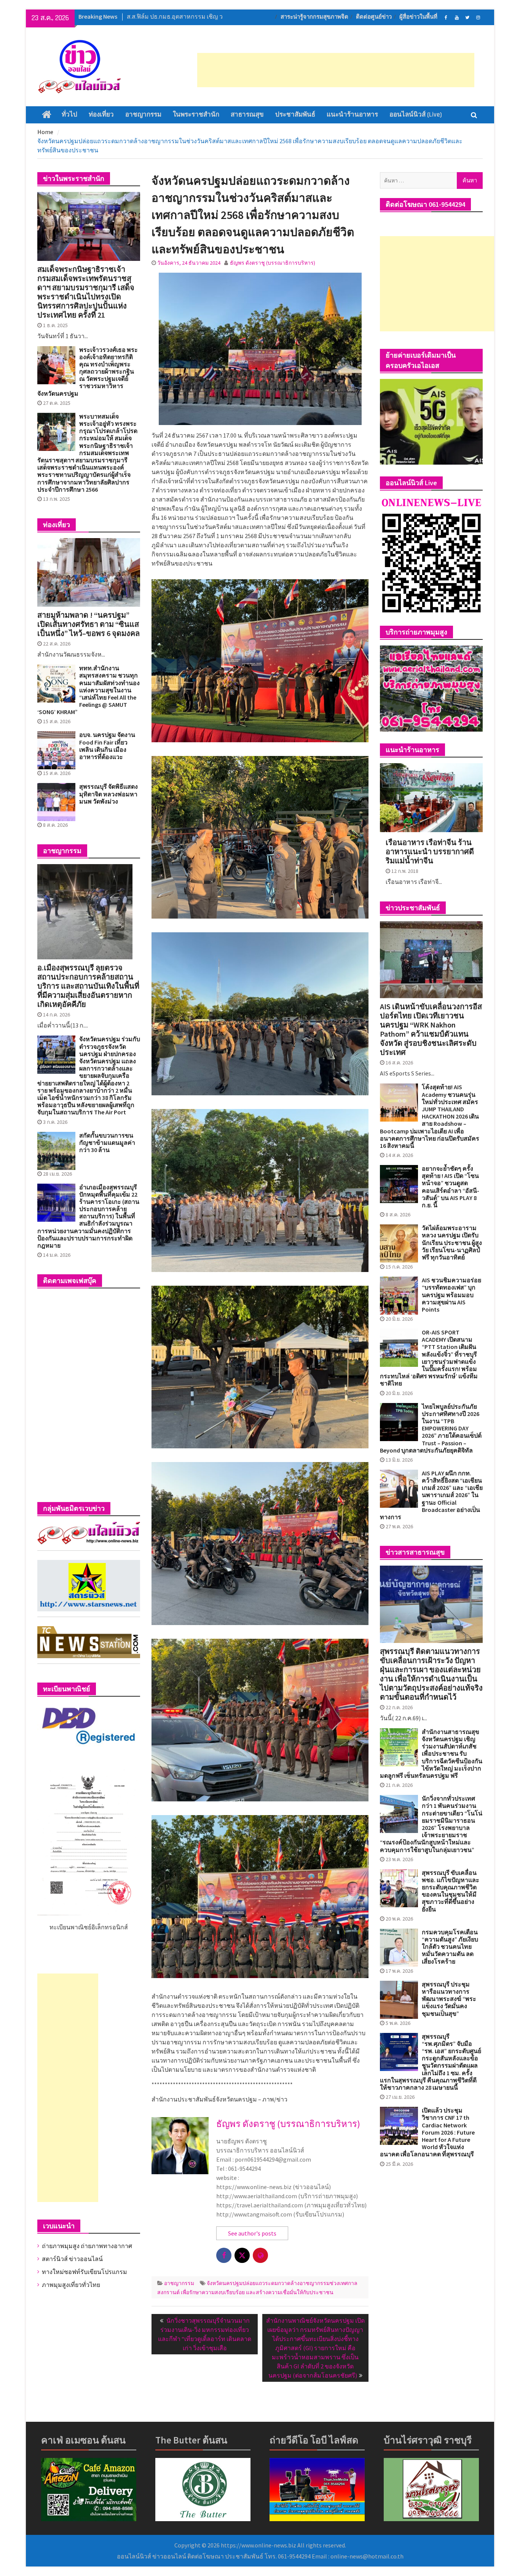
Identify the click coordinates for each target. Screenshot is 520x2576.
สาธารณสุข (247, 115)
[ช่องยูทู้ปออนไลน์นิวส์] (457, 17)
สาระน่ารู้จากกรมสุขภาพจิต (314, 17)
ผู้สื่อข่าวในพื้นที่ (418, 17)
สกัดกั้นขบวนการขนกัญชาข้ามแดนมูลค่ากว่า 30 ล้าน (107, 1143)
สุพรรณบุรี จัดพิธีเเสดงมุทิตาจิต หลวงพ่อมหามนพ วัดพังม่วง (108, 794)
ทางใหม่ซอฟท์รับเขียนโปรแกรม (85, 2272)
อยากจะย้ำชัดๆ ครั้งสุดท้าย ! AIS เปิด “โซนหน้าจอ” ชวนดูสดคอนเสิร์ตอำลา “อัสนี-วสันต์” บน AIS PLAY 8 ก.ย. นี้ (451, 1187)
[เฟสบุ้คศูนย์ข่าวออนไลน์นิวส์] (446, 17)
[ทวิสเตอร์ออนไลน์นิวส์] (467, 17)
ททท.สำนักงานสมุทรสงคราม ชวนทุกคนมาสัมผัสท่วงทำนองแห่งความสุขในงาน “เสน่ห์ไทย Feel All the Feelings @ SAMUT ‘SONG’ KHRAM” (89, 690)
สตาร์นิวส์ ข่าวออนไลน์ (72, 2259)
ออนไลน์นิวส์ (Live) (416, 115)
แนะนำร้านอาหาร (352, 115)
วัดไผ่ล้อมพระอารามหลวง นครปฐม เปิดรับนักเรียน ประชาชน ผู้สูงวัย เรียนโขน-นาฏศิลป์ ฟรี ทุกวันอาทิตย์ (452, 1243)
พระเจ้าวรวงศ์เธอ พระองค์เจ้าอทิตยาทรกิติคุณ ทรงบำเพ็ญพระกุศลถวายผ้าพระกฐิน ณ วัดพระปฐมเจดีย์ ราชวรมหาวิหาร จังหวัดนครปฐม (88, 372)
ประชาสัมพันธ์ (295, 115)
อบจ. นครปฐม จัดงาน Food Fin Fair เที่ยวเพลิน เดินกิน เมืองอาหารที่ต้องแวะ (107, 746)
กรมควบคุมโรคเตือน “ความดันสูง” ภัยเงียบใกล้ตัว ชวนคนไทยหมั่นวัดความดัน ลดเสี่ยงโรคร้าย (450, 1947)
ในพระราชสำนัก (196, 115)
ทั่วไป (69, 115)
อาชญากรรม (143, 115)
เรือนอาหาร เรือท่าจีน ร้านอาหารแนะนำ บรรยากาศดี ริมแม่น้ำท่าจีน (430, 852)
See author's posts (252, 2233)
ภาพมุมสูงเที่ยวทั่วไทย (71, 2285)
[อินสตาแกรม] (478, 17)
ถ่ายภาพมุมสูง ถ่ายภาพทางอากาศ (87, 2246)
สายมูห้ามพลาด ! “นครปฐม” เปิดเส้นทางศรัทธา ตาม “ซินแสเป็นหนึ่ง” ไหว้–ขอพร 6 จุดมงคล (89, 624)
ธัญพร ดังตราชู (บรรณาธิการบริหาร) (273, 263)
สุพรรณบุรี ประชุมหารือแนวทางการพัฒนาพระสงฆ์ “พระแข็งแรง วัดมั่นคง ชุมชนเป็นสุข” (449, 1999)
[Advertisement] (336, 70)
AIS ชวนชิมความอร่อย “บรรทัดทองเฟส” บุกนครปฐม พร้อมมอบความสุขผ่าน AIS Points (451, 1295)
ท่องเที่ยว (101, 115)
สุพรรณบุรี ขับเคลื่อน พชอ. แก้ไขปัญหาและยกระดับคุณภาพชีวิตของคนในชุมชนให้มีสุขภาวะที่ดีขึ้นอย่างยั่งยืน (451, 1891)
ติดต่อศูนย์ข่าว (374, 17)
